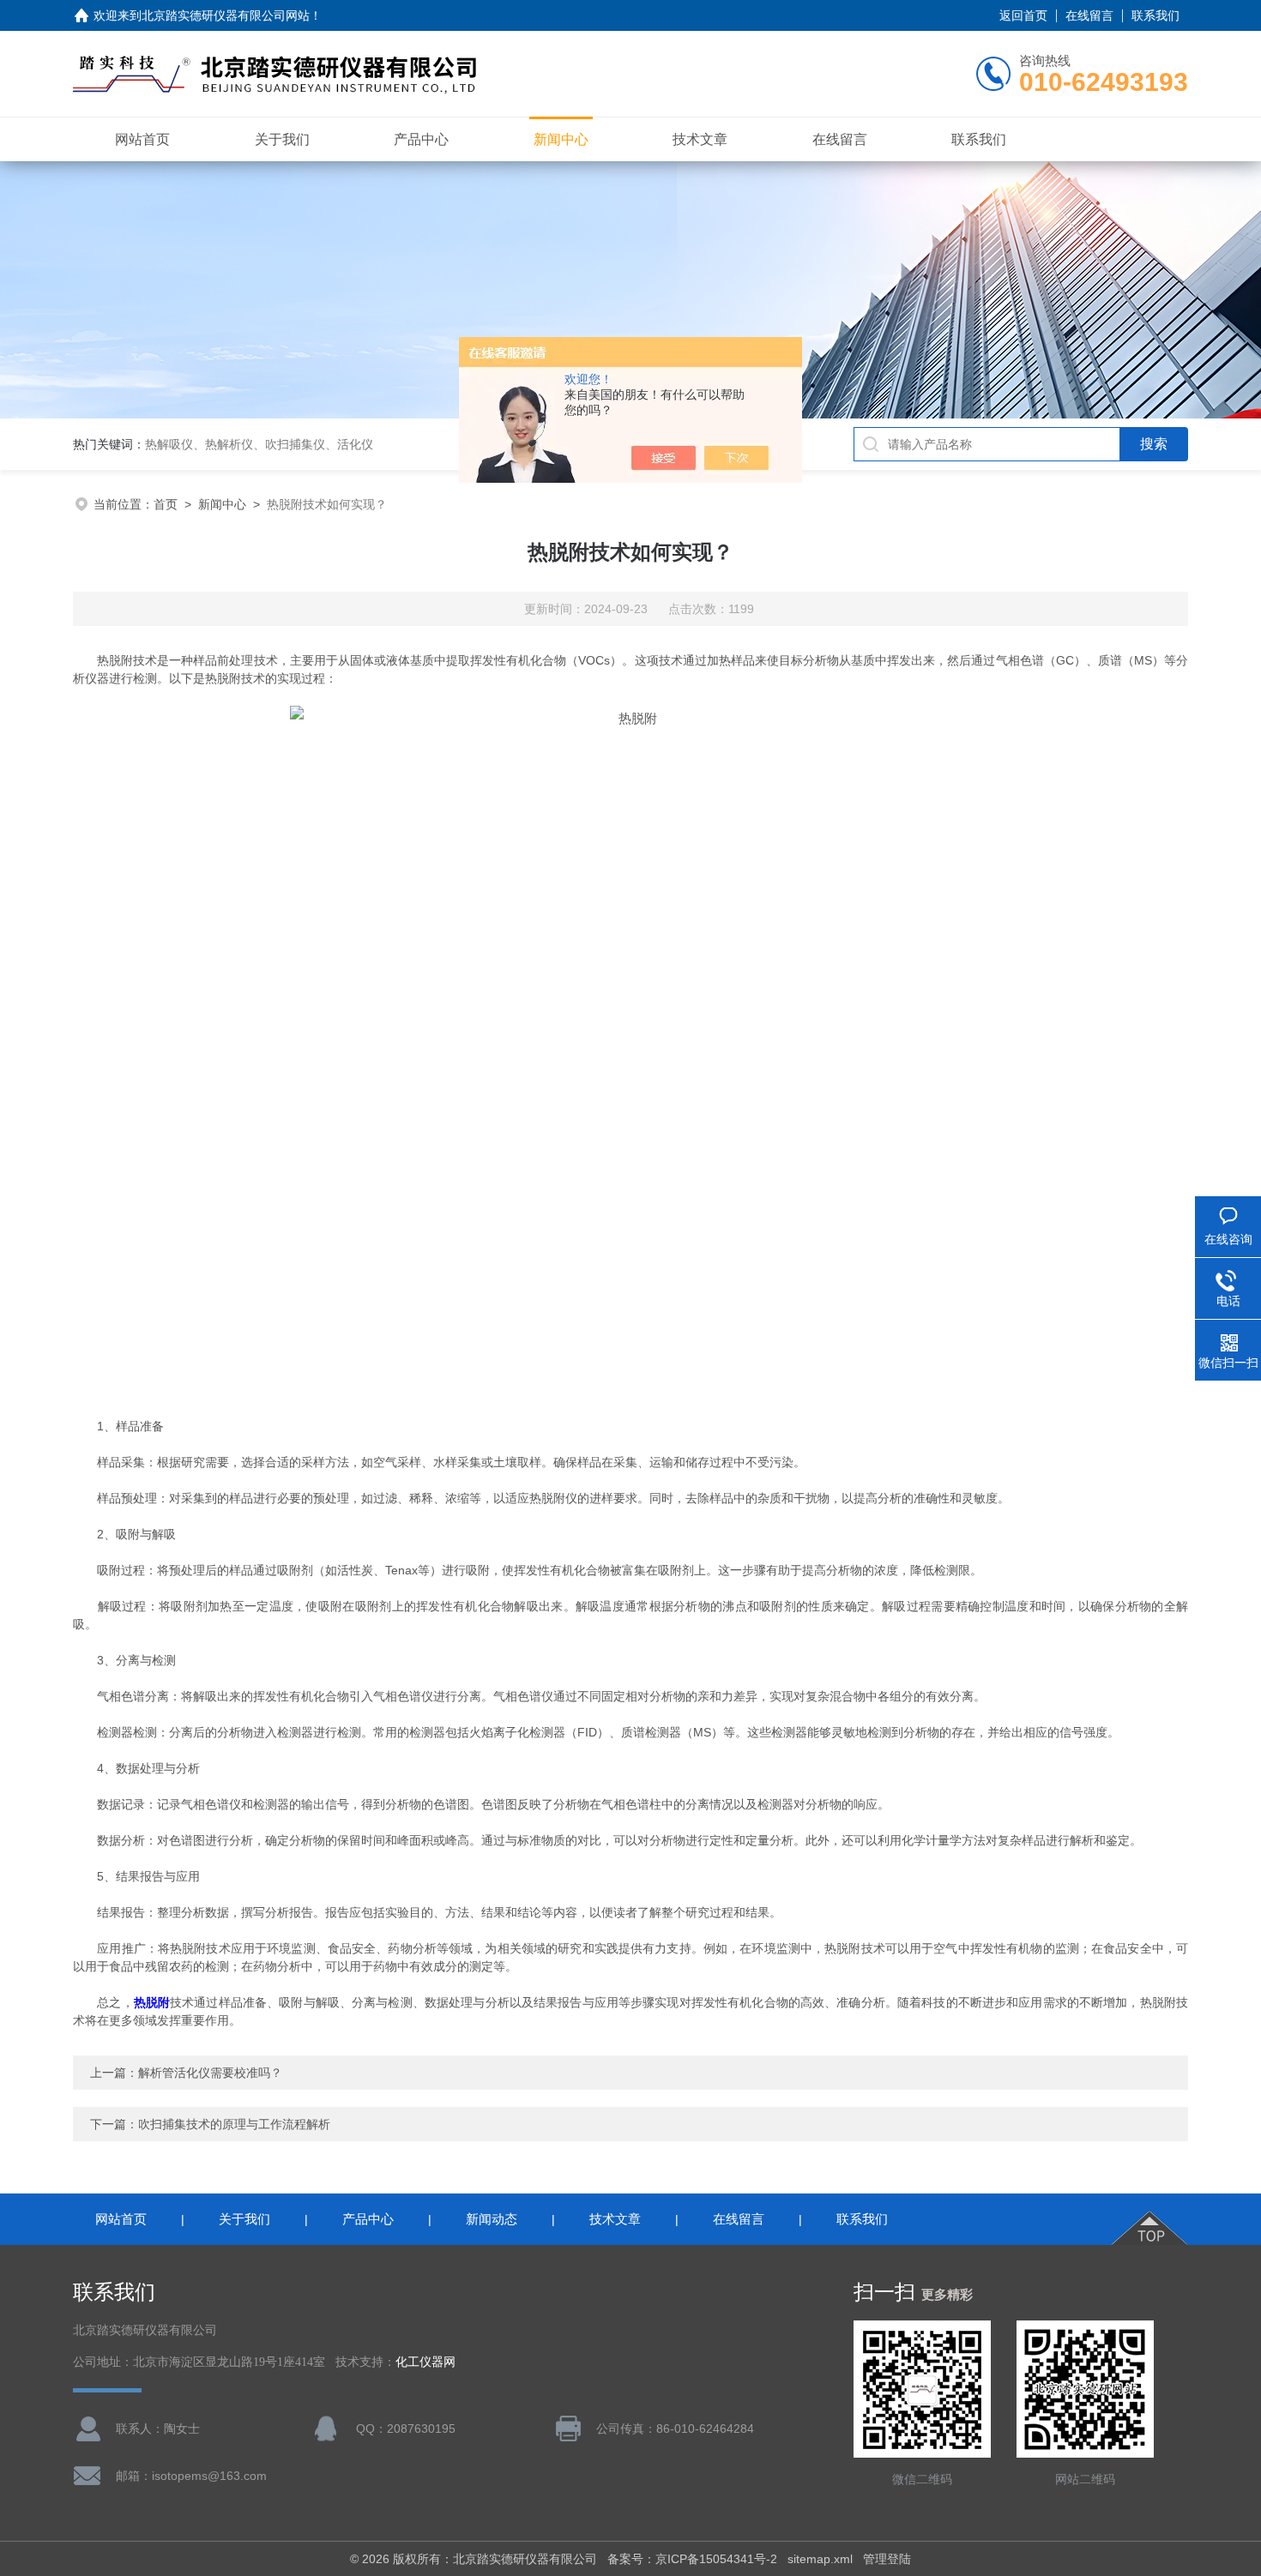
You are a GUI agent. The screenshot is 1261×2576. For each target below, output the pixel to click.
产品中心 (421, 139)
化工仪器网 (425, 2362)
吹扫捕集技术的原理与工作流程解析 (234, 2124)
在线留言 (1089, 15)
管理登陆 (887, 2559)
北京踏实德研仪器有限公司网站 (226, 15)
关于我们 (282, 139)
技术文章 (700, 139)
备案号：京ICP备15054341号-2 (692, 2559)
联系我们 (1155, 15)
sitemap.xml (820, 2559)
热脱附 (152, 2002)
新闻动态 (492, 2219)
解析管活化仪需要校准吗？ (210, 2073)
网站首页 (142, 139)
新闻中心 (561, 139)
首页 (166, 504)
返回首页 (1023, 15)
